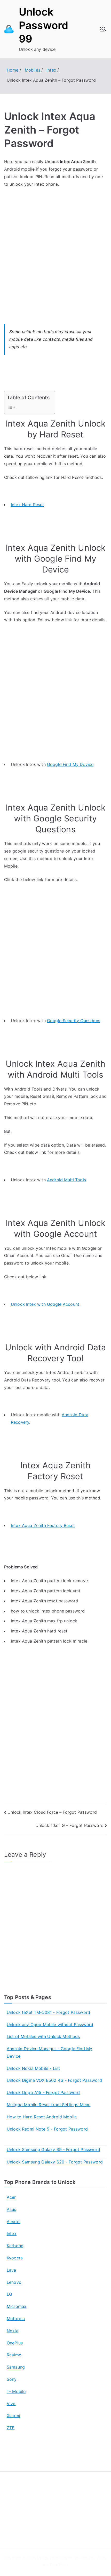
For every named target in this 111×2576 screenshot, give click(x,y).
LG (9, 2294)
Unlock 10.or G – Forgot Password (69, 1825)
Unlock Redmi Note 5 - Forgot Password (47, 2129)
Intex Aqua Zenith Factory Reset (43, 1525)
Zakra (102, 2558)
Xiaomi (13, 2416)
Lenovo (14, 2282)
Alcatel (14, 2222)
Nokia (13, 2331)
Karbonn (15, 2246)
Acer (11, 2197)
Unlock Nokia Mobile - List (33, 2068)
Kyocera (15, 2258)
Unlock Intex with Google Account (45, 1304)
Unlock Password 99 (43, 25)
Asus (11, 2209)
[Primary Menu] (103, 29)
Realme (14, 2355)
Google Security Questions (74, 1021)
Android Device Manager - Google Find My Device (49, 2052)
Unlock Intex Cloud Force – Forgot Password (52, 1812)
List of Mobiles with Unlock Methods (43, 2036)
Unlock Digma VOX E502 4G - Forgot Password (54, 2080)
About (12, 2507)
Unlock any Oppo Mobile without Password (50, 2025)
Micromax (17, 2306)
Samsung (16, 2367)
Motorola (16, 2319)
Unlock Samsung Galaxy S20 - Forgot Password (55, 2162)
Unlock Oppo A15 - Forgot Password (43, 2092)
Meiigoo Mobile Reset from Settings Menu (49, 2105)
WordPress (59, 2564)
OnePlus (15, 2343)
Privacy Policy (19, 2518)
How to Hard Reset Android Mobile (42, 2117)
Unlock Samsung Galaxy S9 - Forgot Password (53, 2149)
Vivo (11, 2404)
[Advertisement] (55, 250)
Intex (12, 2233)
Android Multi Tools (66, 1180)
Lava (11, 2270)
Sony (12, 2379)
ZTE (11, 2428)
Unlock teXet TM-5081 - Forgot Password (48, 2012)
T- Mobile (16, 2391)
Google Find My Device (70, 764)
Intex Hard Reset (27, 505)
